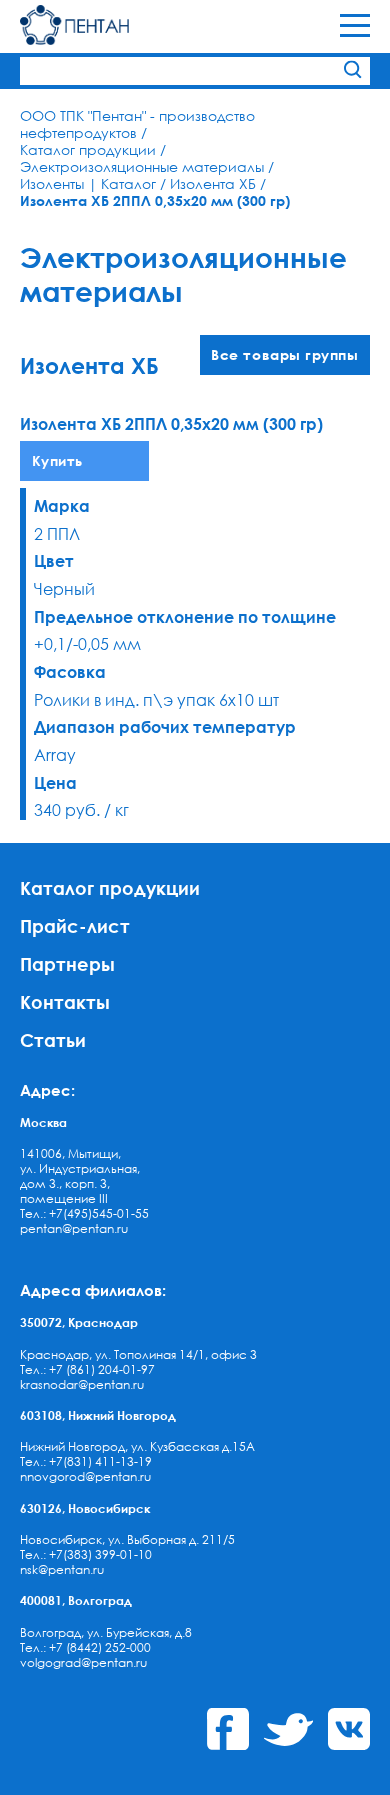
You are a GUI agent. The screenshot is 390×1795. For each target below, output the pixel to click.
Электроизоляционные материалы (142, 166)
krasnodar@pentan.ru (82, 1384)
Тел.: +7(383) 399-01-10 (86, 1554)
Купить (57, 460)
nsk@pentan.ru (62, 1569)
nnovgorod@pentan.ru (85, 1476)
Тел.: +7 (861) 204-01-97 (87, 1369)
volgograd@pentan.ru (83, 1662)
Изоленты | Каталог (88, 183)
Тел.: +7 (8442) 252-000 (85, 1647)
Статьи (53, 1039)
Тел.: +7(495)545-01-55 (84, 1213)
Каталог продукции (88, 149)
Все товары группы (284, 354)
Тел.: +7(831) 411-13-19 (86, 1461)
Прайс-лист (75, 925)
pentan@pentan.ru (74, 1228)
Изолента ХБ (213, 183)
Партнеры (67, 963)
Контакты (65, 1001)
